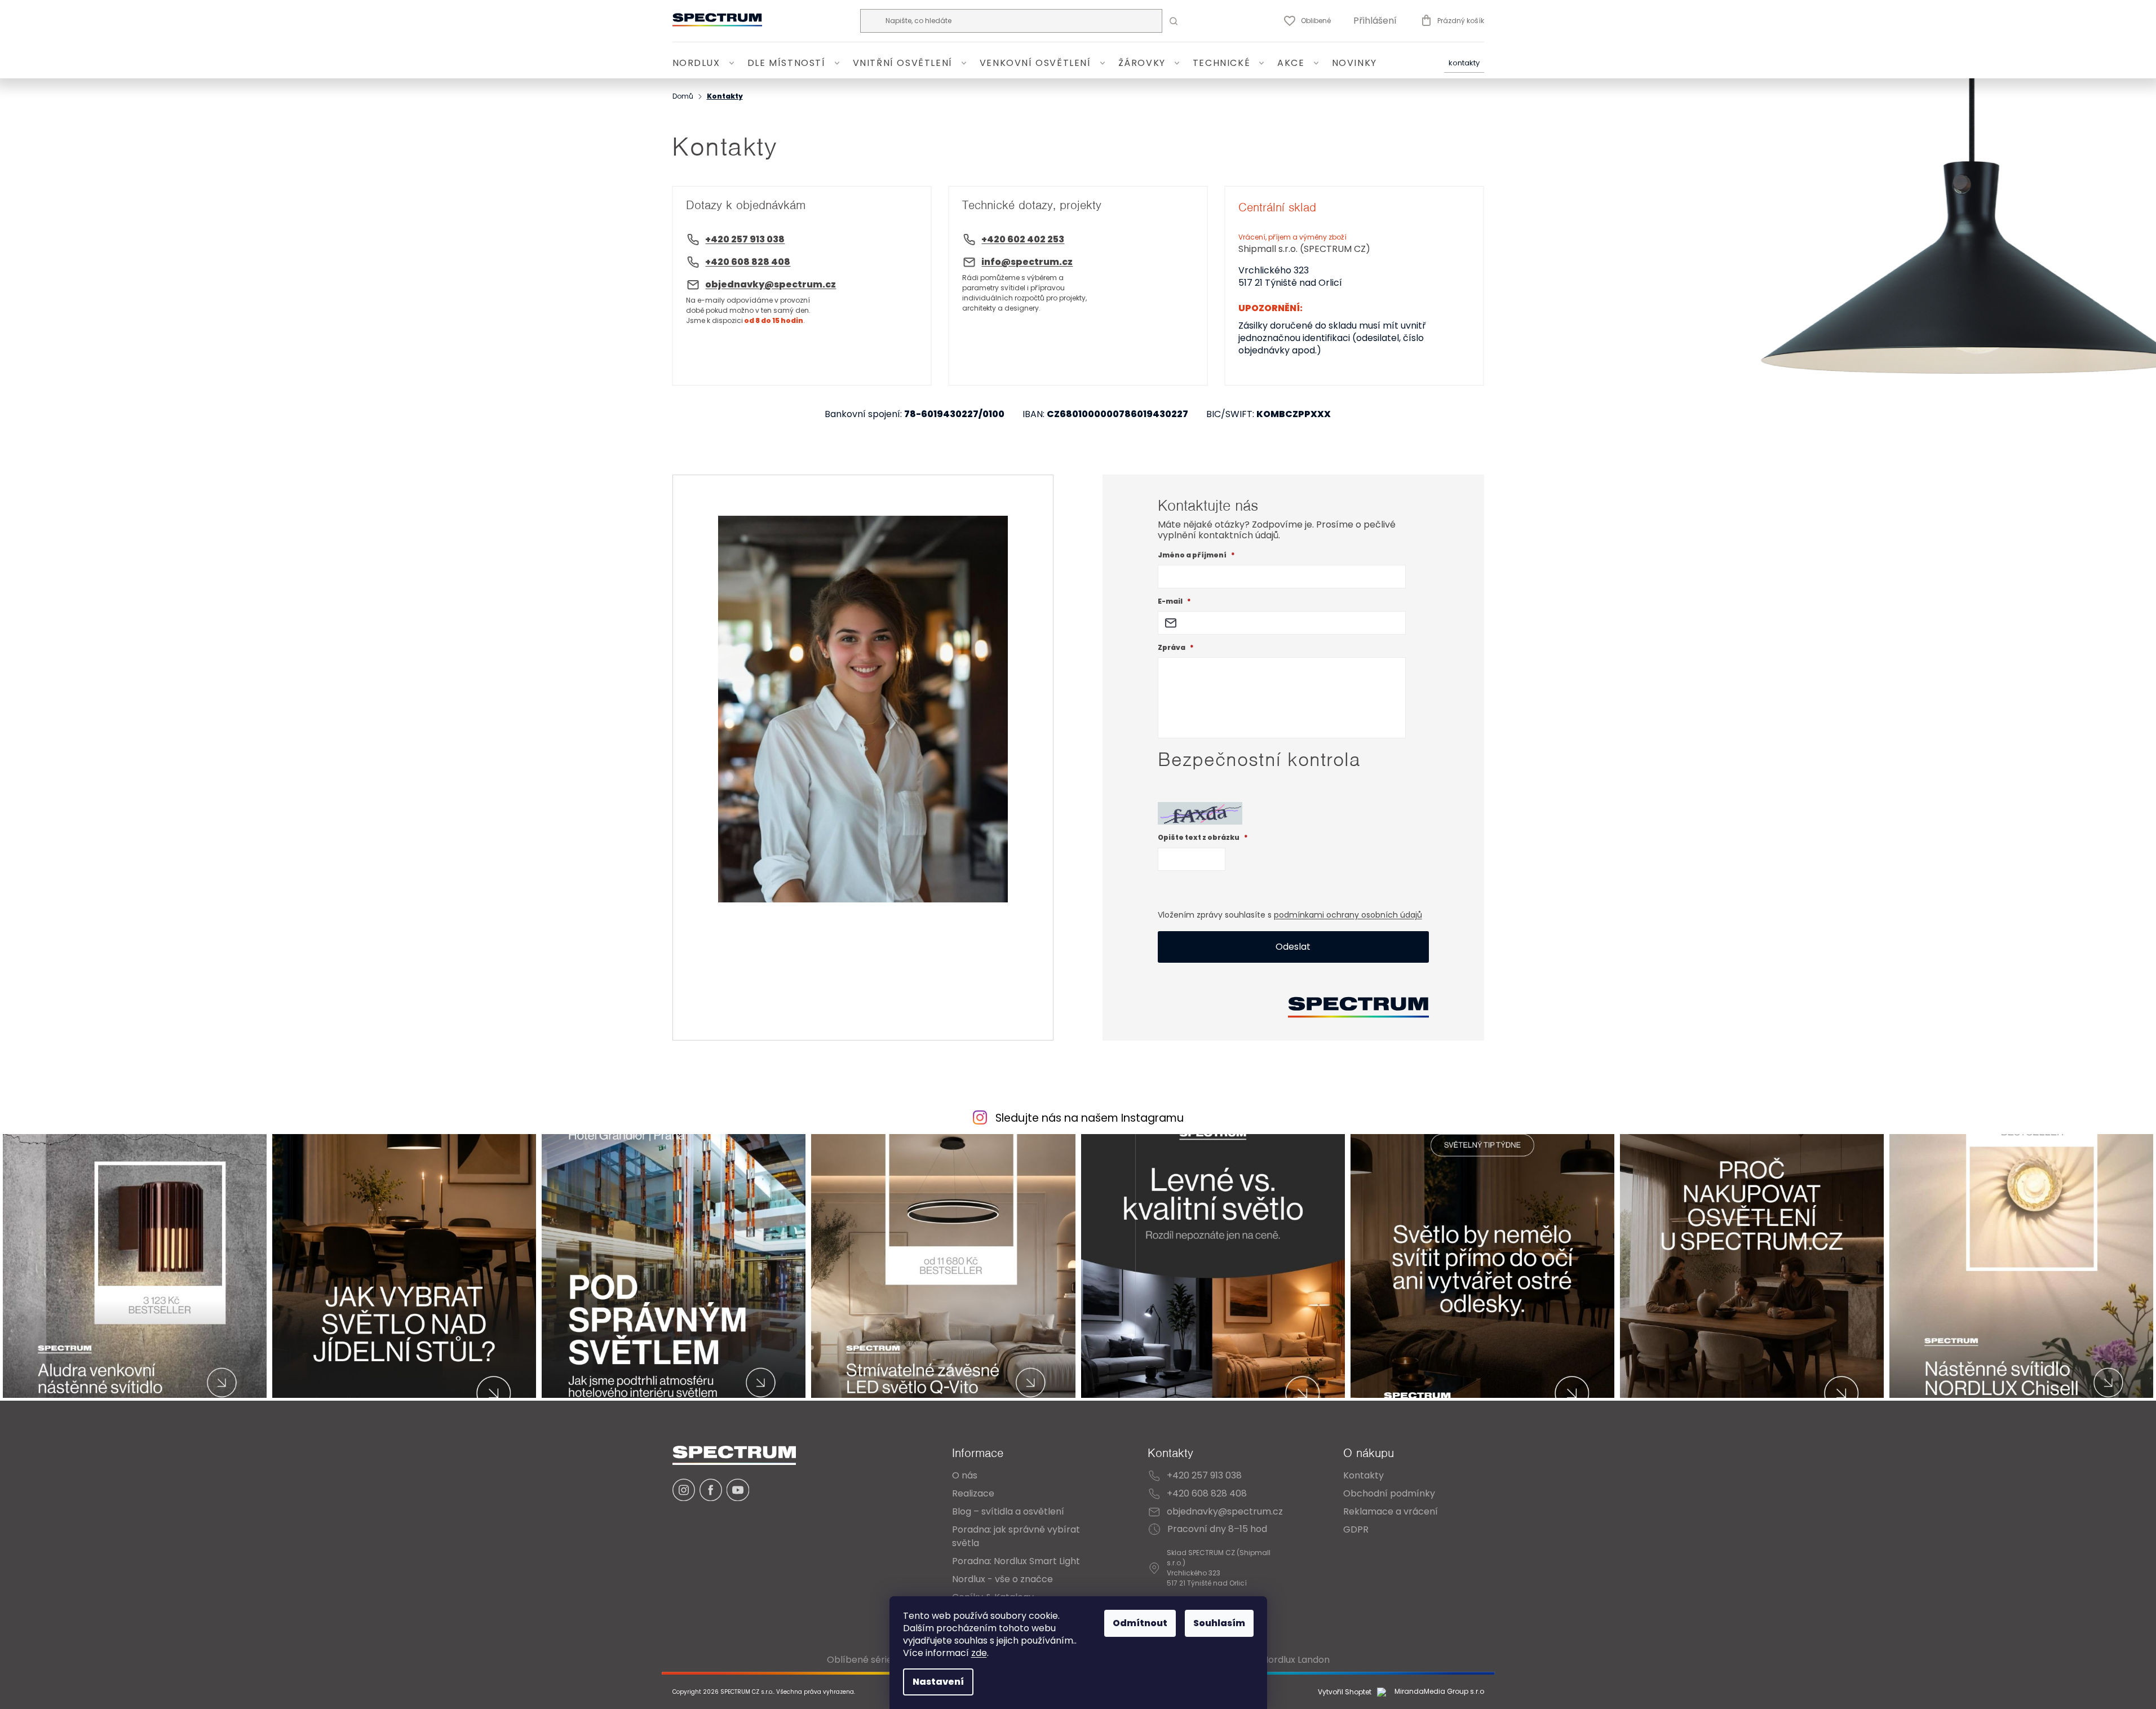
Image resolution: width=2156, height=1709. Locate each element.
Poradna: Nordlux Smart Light (1016, 1561)
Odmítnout (1140, 1623)
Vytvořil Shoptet (1345, 1692)
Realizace (973, 1493)
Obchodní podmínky (1389, 1493)
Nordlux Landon (1296, 1660)
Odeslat (1293, 947)
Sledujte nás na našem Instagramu (1090, 1118)
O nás (965, 1475)
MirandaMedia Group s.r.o (1438, 1692)
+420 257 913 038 (745, 239)
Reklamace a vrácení (1391, 1511)
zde (979, 1653)
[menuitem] (705, 63)
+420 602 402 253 (1023, 239)
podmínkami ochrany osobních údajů (1348, 915)
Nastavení (938, 1682)
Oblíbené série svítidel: (877, 1660)
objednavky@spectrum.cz (771, 284)
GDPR (1356, 1529)
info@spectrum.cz (1027, 262)
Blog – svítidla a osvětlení (1008, 1511)
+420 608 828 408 (748, 262)
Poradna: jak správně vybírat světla (1016, 1536)
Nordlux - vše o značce (1002, 1579)
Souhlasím (1219, 1623)
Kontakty (1464, 63)
